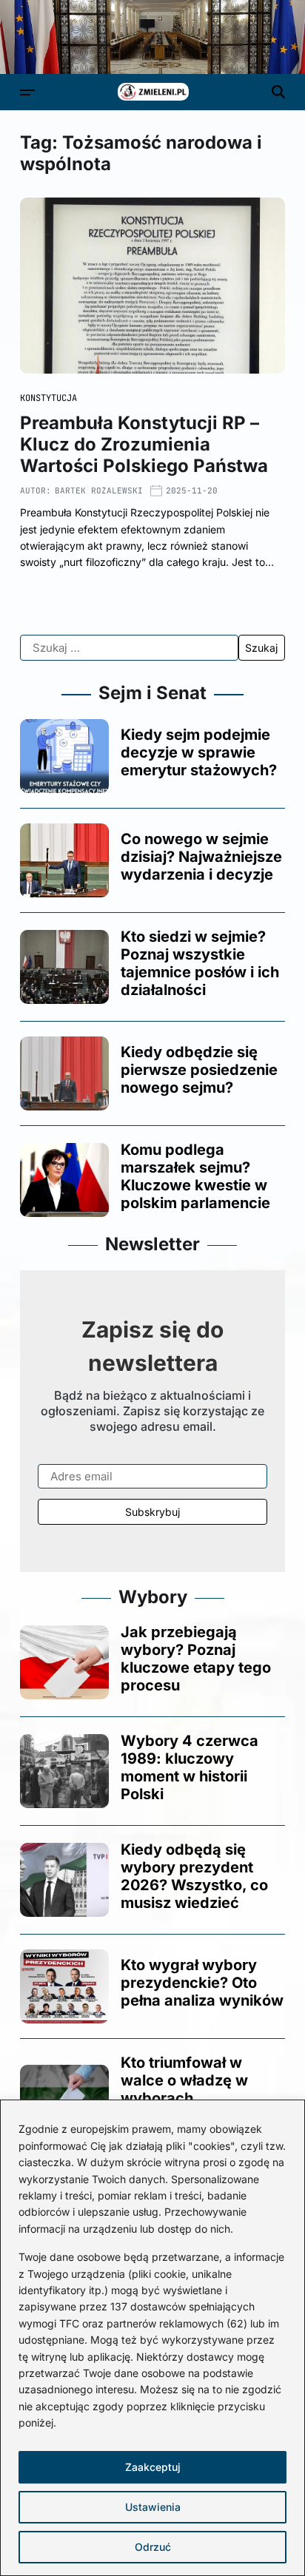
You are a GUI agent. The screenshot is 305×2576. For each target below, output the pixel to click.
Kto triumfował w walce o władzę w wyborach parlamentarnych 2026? (184, 2098)
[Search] (278, 92)
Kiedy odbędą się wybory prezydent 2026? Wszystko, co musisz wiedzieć (194, 1876)
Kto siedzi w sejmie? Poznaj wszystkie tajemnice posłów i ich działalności (200, 963)
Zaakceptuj (153, 2467)
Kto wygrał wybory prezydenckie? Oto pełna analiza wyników (202, 1983)
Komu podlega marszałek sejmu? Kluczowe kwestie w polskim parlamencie (195, 1176)
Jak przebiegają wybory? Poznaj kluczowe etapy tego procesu (196, 1659)
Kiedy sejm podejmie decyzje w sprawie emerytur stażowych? (199, 752)
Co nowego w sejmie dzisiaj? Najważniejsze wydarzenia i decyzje (201, 857)
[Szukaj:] (129, 648)
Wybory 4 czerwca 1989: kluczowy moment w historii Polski (190, 1767)
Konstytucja (48, 398)
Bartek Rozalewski (99, 490)
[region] (152, 2338)
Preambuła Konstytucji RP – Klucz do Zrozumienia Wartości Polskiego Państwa (144, 444)
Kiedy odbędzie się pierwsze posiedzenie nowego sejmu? (199, 1070)
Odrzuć (153, 2547)
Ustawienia (153, 2507)
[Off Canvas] (27, 92)
